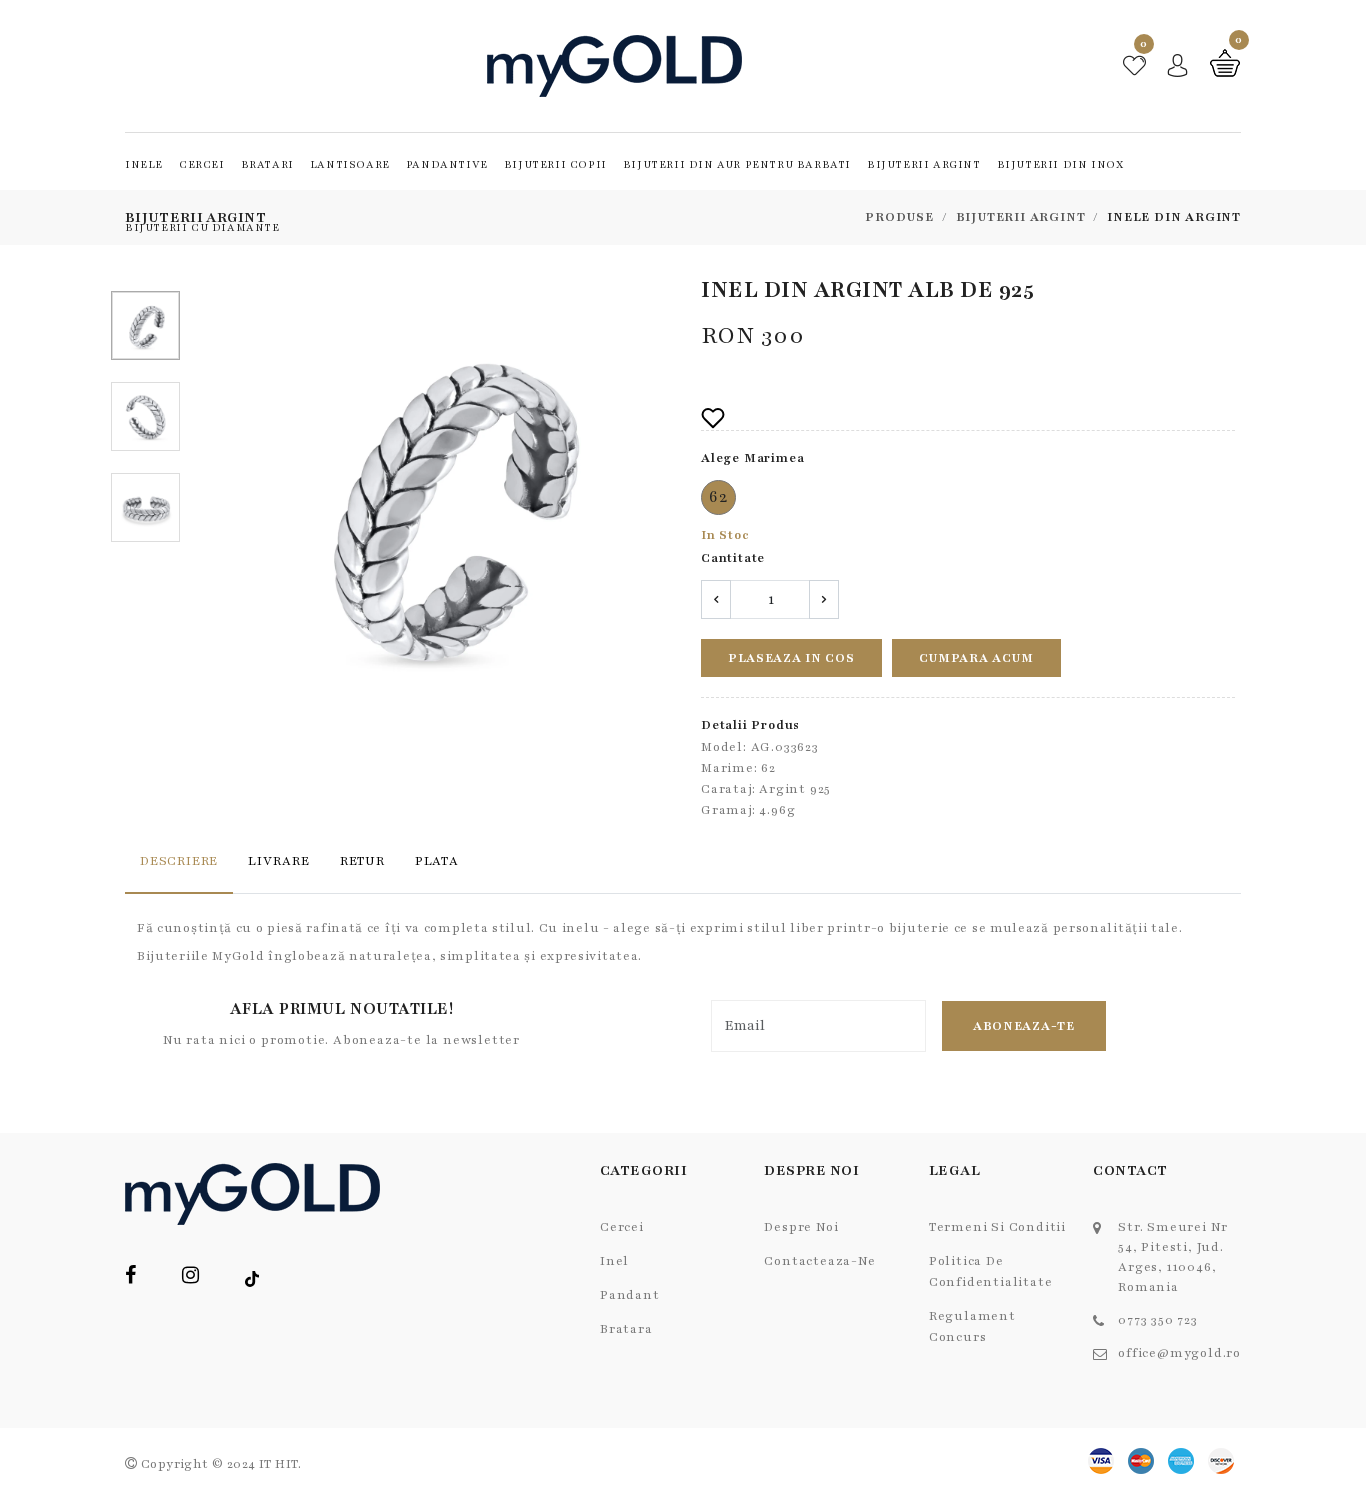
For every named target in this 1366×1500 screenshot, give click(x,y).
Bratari (267, 164)
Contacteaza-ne (819, 1261)
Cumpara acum (976, 658)
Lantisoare (350, 164)
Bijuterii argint (924, 164)
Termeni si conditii (997, 1227)
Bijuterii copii (555, 164)
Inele (144, 164)
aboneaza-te (1024, 1026)
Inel (614, 1261)
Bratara (626, 1329)
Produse (899, 217)
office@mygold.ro (1179, 1353)
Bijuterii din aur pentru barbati (737, 164)
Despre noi (801, 1227)
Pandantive (447, 164)
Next (660, 503)
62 (718, 497)
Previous (231, 503)
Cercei (202, 164)
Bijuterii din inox (1060, 164)
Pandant (630, 1295)
